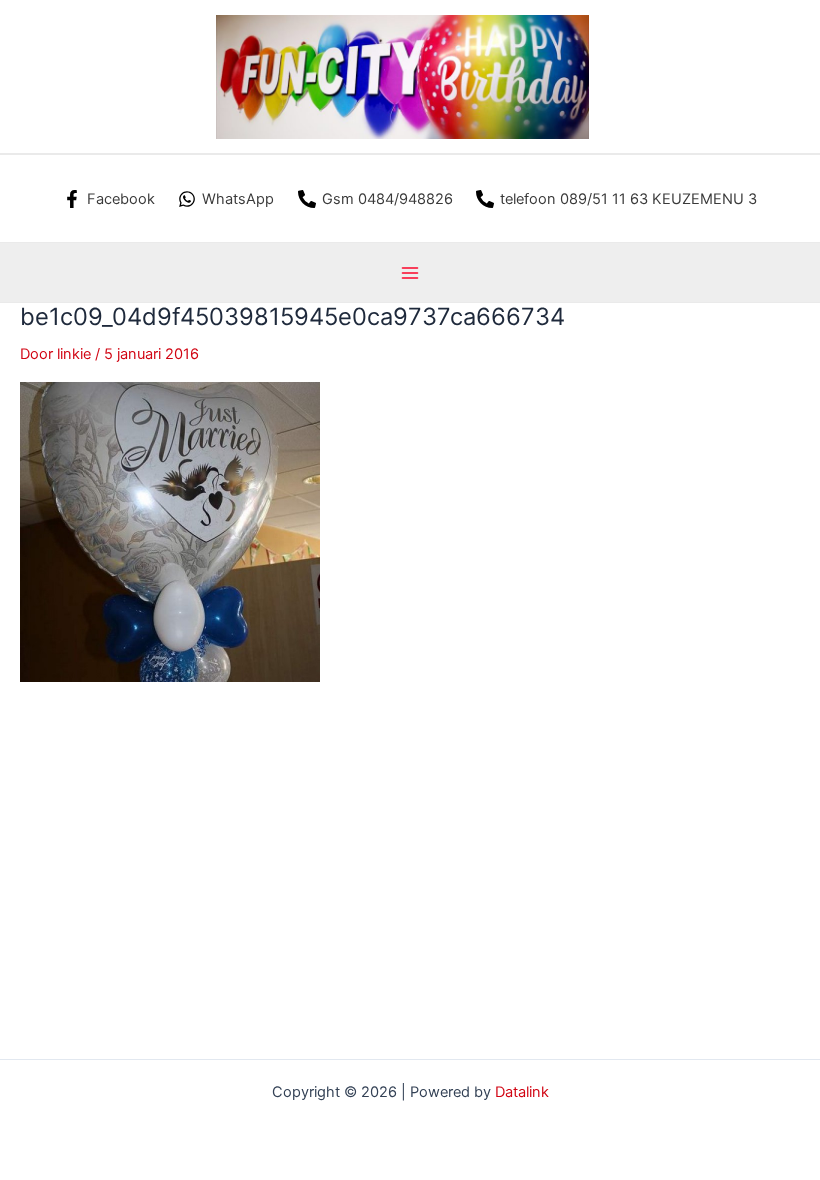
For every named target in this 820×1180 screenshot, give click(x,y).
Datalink (522, 1092)
